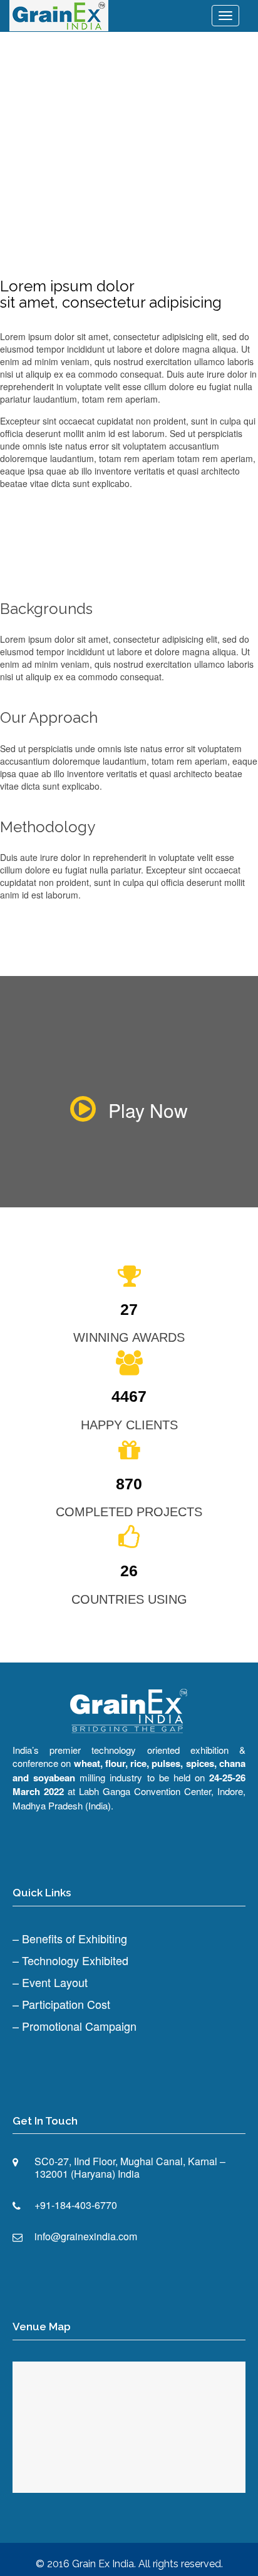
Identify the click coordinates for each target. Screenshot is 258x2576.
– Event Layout (50, 1982)
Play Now (148, 1110)
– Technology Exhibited (70, 1960)
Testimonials (165, 113)
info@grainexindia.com (86, 2236)
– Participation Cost (61, 2004)
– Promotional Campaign (75, 2026)
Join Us (111, 113)
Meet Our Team (54, 113)
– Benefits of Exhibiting (70, 1938)
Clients (220, 113)
